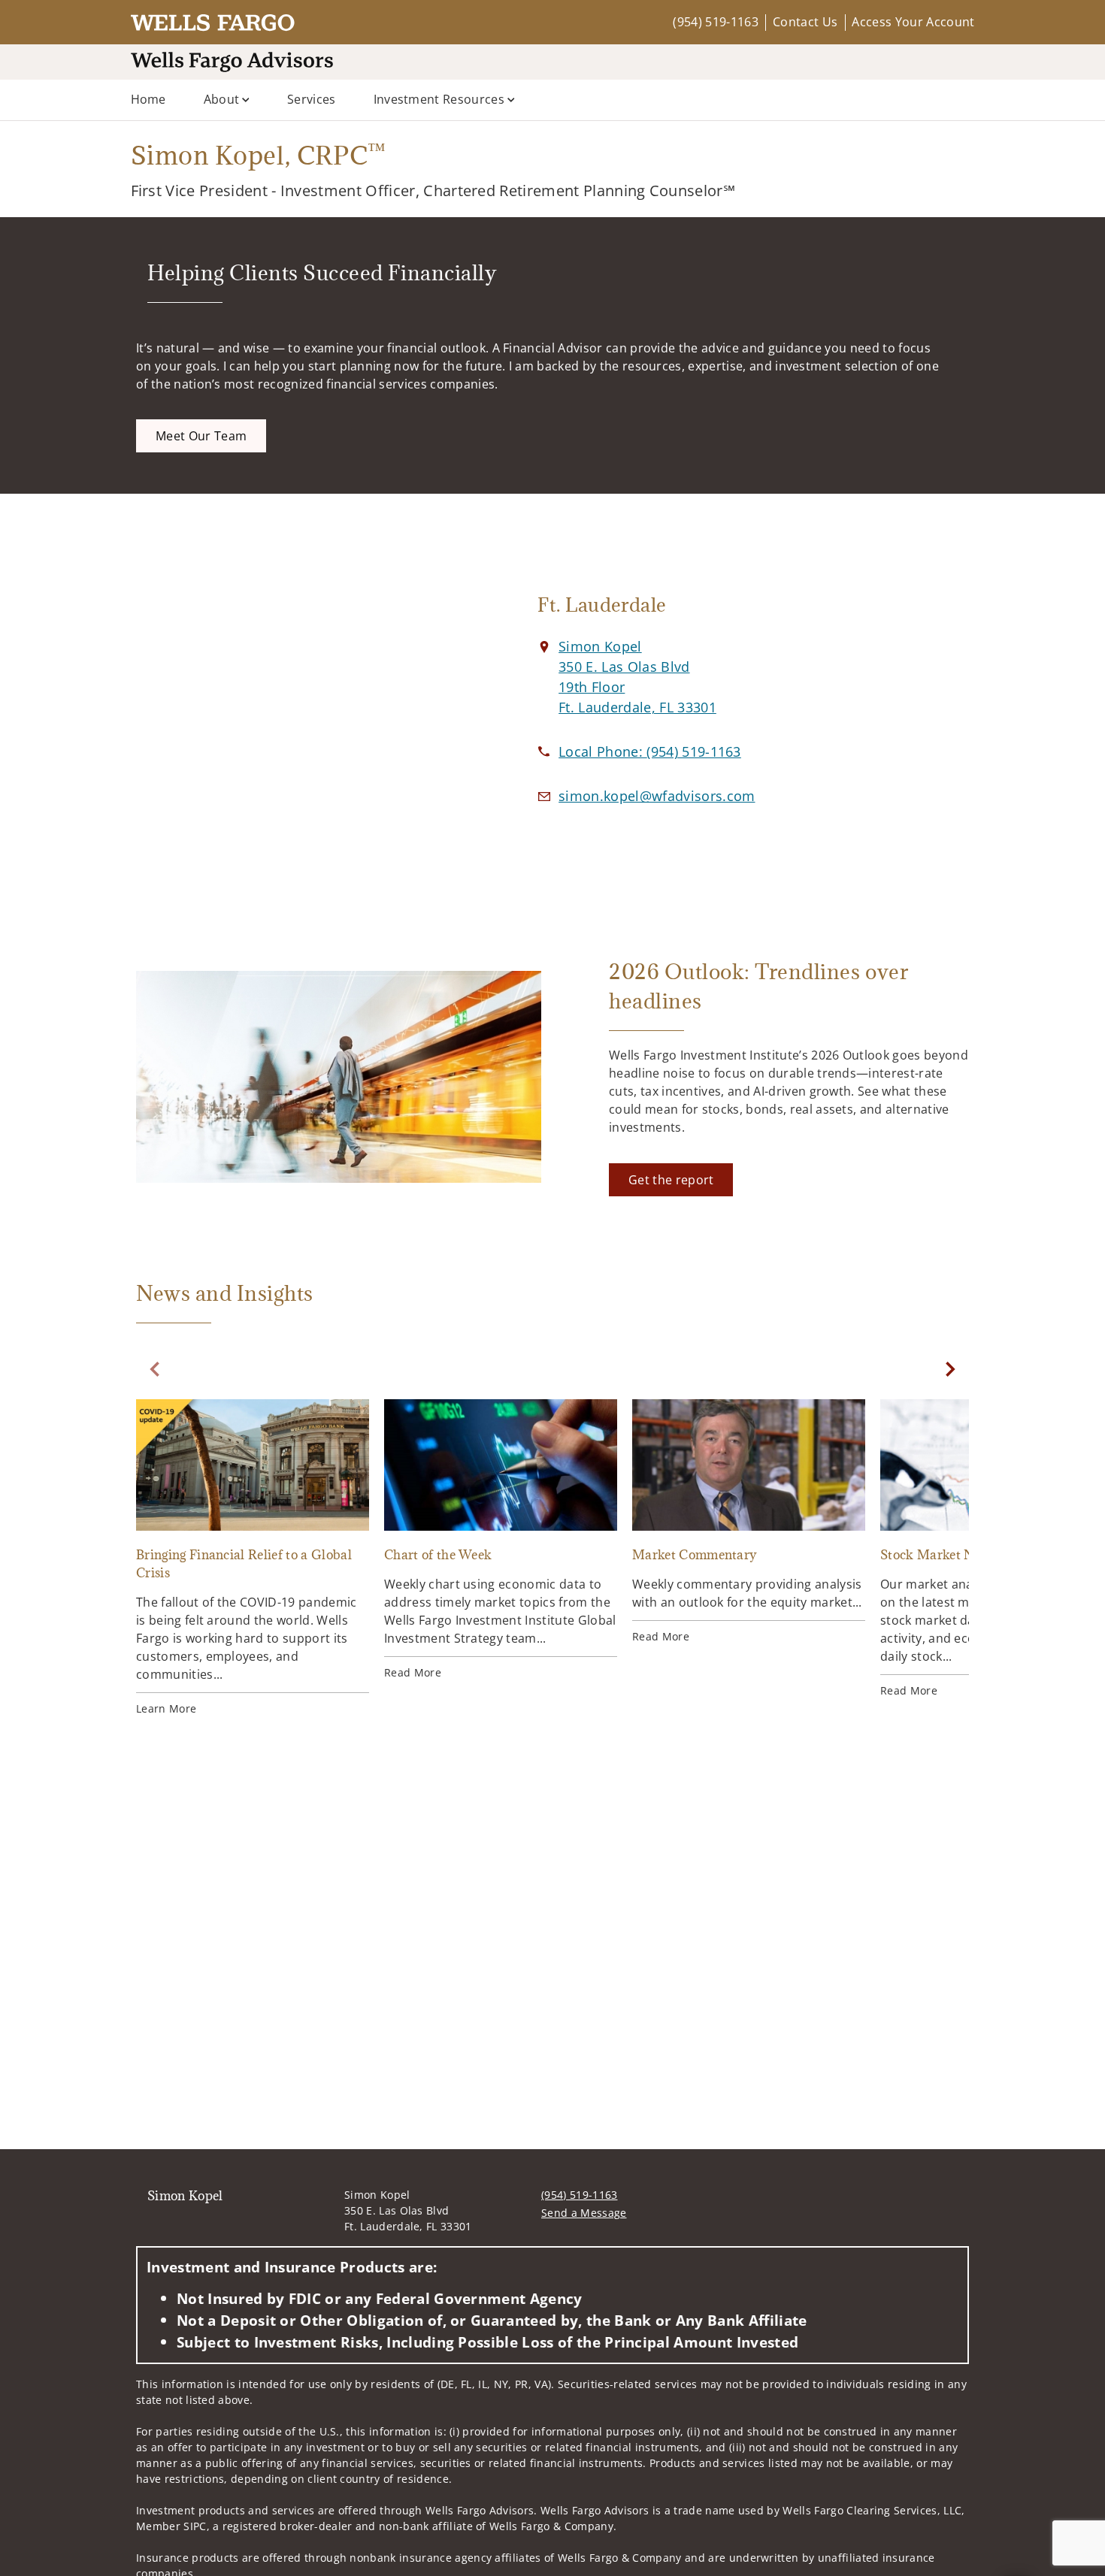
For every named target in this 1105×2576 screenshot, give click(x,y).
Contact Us (805, 22)
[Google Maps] (303, 705)
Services (312, 99)
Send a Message (584, 2213)
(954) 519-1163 (715, 22)
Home (148, 99)
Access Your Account (913, 22)
